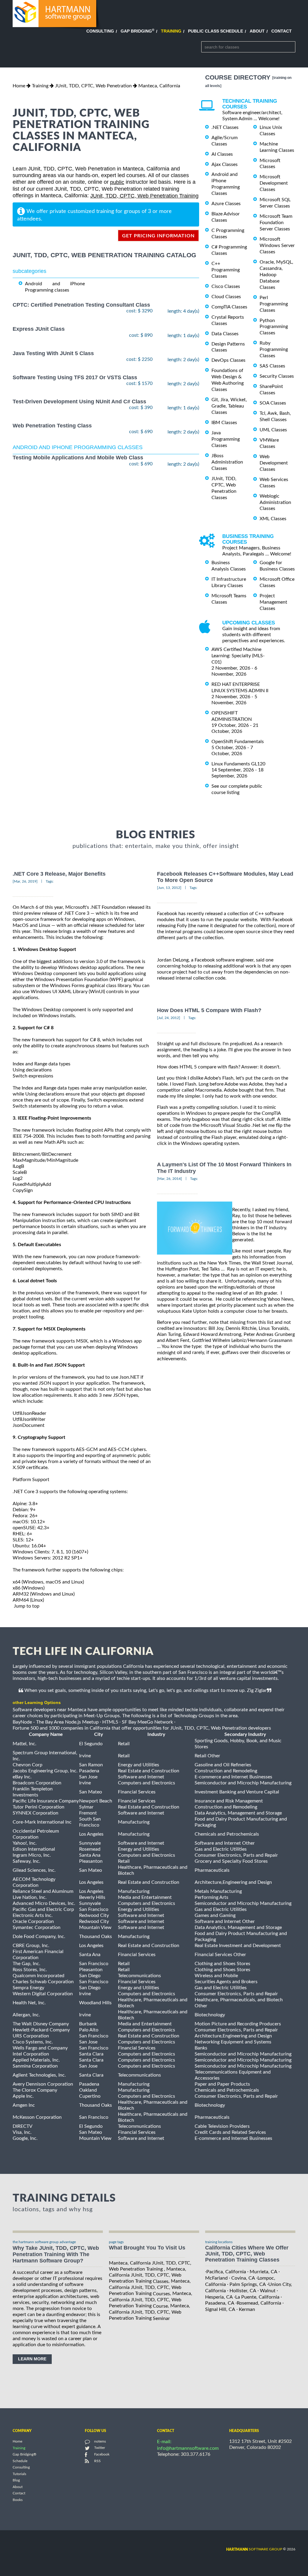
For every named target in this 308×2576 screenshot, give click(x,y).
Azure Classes (226, 204)
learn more (32, 2359)
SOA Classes (273, 403)
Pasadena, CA (220, 2303)
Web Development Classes (274, 463)
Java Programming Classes (226, 439)
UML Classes (273, 430)
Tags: (50, 881)
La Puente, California (257, 2297)
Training (171, 31)
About (257, 31)
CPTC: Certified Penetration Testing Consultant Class (81, 305)
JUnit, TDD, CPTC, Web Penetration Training (144, 196)
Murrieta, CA (263, 2272)
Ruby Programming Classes (274, 349)
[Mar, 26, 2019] (25, 881)
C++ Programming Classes (226, 270)
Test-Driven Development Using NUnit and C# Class (79, 402)
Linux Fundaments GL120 (238, 764)
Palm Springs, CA (248, 2284)
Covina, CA (243, 2278)
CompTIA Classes (229, 307)
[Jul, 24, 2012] (169, 1018)
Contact (282, 31)
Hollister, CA (243, 2291)
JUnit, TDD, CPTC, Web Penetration (93, 86)
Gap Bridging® (25, 2455)
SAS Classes (272, 366)
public (117, 182)
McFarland (216, 2278)
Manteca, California (159, 86)
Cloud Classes (226, 297)
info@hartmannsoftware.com (188, 2448)
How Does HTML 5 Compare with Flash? (209, 1010)
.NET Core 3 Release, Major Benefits (59, 874)
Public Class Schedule (216, 31)
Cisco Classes (226, 286)
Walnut (268, 2291)
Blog (16, 2481)
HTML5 (110, 1722)
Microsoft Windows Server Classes (277, 245)
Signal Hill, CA (220, 2309)
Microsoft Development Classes (274, 183)
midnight (166, 1353)
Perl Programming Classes (274, 304)
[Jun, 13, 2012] (169, 888)
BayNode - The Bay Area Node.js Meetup (56, 1722)
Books (18, 2500)
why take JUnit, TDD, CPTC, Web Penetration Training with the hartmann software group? (56, 2254)
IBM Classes (224, 423)
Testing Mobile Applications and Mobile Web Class (78, 458)
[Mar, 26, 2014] (169, 1179)
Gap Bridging (137, 31)
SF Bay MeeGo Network (147, 1722)
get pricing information (158, 236)
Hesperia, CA (219, 2297)
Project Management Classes (273, 602)
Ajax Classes (225, 164)
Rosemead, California (259, 2303)
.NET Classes (225, 127)
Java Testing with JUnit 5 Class (53, 353)
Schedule (20, 2461)
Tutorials (19, 2474)
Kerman (247, 2309)
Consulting (100, 31)
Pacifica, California (226, 2272)
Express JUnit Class (39, 329)
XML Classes (273, 519)
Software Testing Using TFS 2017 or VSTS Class (75, 377)
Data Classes (225, 334)
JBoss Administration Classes (227, 462)
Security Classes (277, 376)
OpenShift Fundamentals (238, 742)
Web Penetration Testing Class (52, 426)
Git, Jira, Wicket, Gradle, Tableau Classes (229, 406)
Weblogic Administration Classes (275, 502)
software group (254, 2549)
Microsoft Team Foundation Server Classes (276, 223)
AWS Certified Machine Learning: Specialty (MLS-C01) (238, 656)
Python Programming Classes (274, 327)
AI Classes (222, 154)
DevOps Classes (228, 360)
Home (19, 86)
